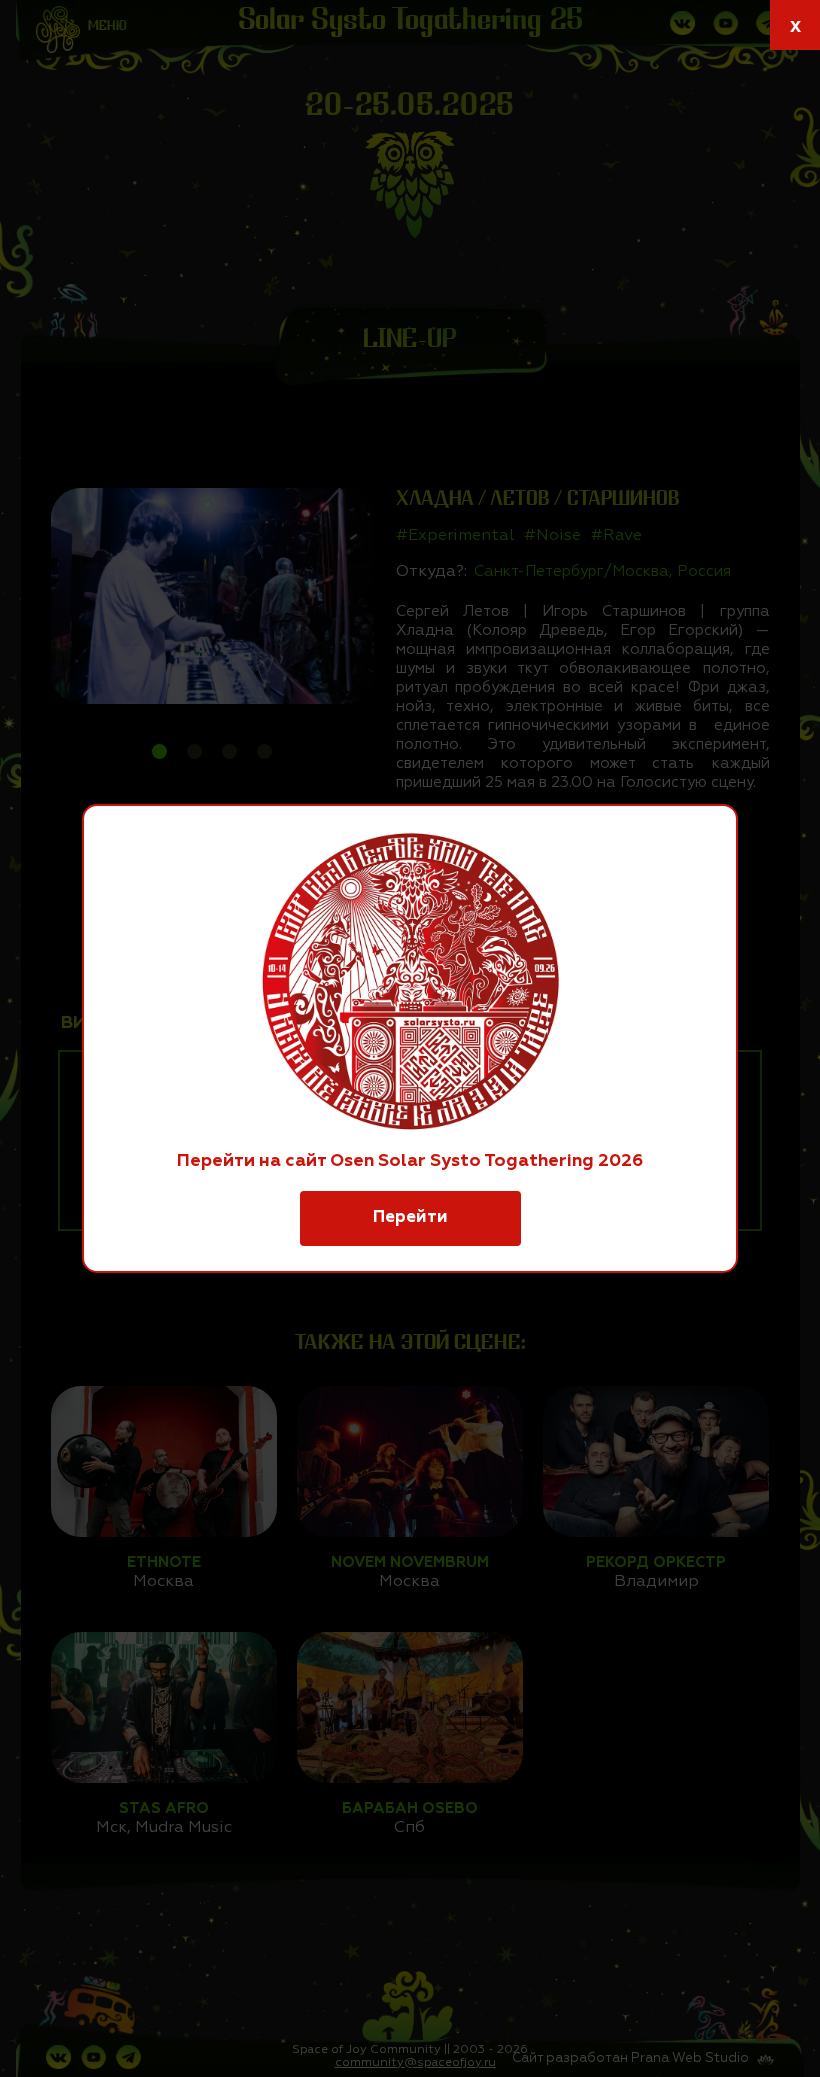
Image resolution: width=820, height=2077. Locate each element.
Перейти (410, 1217)
